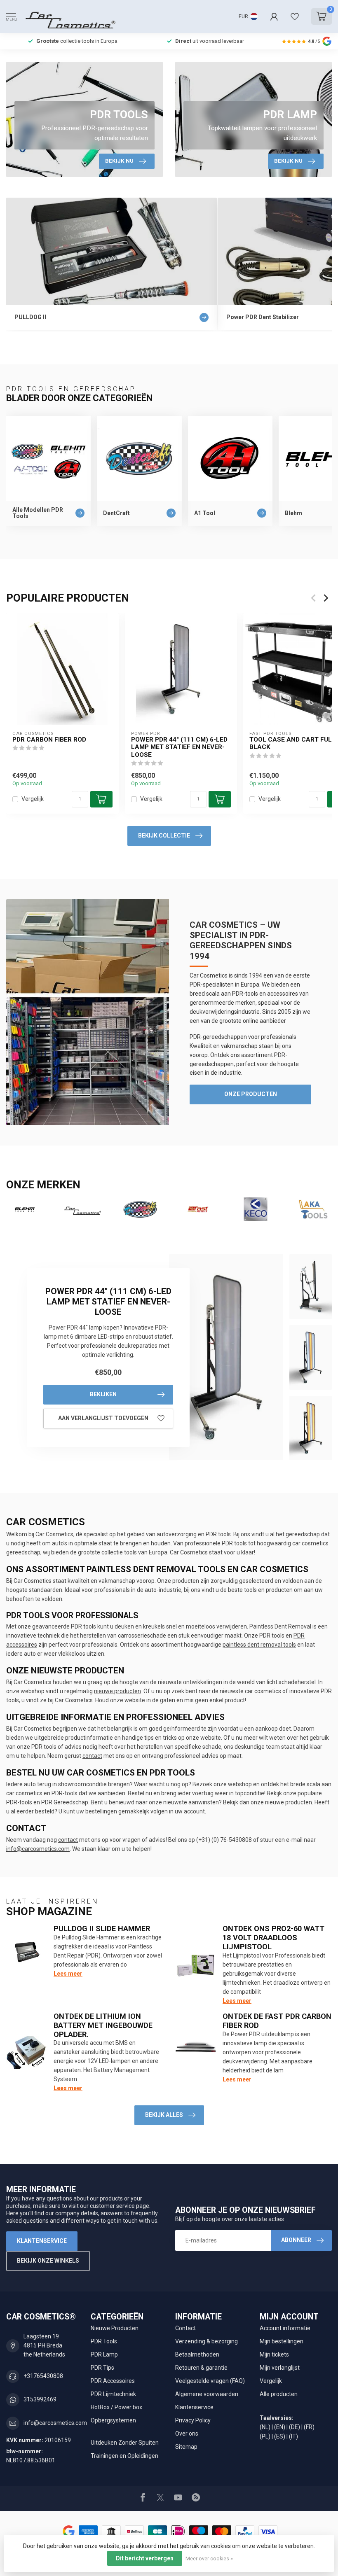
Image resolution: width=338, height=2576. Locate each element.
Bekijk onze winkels (48, 2261)
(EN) (280, 2427)
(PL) (265, 2436)
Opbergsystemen (113, 2420)
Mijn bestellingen (282, 2341)
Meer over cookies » (209, 2558)
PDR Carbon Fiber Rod (49, 740)
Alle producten (279, 2394)
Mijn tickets (274, 2354)
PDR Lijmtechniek (113, 2394)
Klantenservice (42, 2241)
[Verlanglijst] (295, 16)
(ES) (280, 2436)
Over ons (187, 2434)
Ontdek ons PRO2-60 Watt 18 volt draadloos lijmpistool (273, 1938)
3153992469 (40, 2399)
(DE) (295, 2427)
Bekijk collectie (164, 835)
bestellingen (101, 1811)
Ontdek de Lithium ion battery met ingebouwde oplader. (103, 2025)
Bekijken (103, 1394)
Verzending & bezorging (207, 2341)
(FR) (309, 2427)
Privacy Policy (193, 2420)
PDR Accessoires (113, 2381)
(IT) (293, 2436)
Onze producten (251, 1094)
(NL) (265, 2427)
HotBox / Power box (116, 2407)
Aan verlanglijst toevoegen (103, 1418)
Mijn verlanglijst (280, 2368)
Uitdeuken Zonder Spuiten (125, 2443)
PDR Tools (104, 2341)
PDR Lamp (104, 2354)
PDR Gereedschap (65, 1802)
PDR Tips (102, 2368)
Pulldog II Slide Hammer (102, 1928)
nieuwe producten (117, 1691)
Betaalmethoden (197, 2354)
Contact (185, 2328)
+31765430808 (43, 2376)
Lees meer (68, 1974)
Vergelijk (33, 799)
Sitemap (186, 2447)
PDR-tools (19, 1802)
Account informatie (285, 2328)
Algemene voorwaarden (207, 2394)
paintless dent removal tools (259, 1645)
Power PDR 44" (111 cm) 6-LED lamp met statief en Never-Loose (179, 747)
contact (92, 1756)
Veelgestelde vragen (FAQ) (210, 2381)
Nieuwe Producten (115, 2328)
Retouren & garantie (201, 2368)
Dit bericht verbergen (145, 2558)
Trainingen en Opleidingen (124, 2456)
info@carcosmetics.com (38, 1849)
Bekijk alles (164, 2115)
